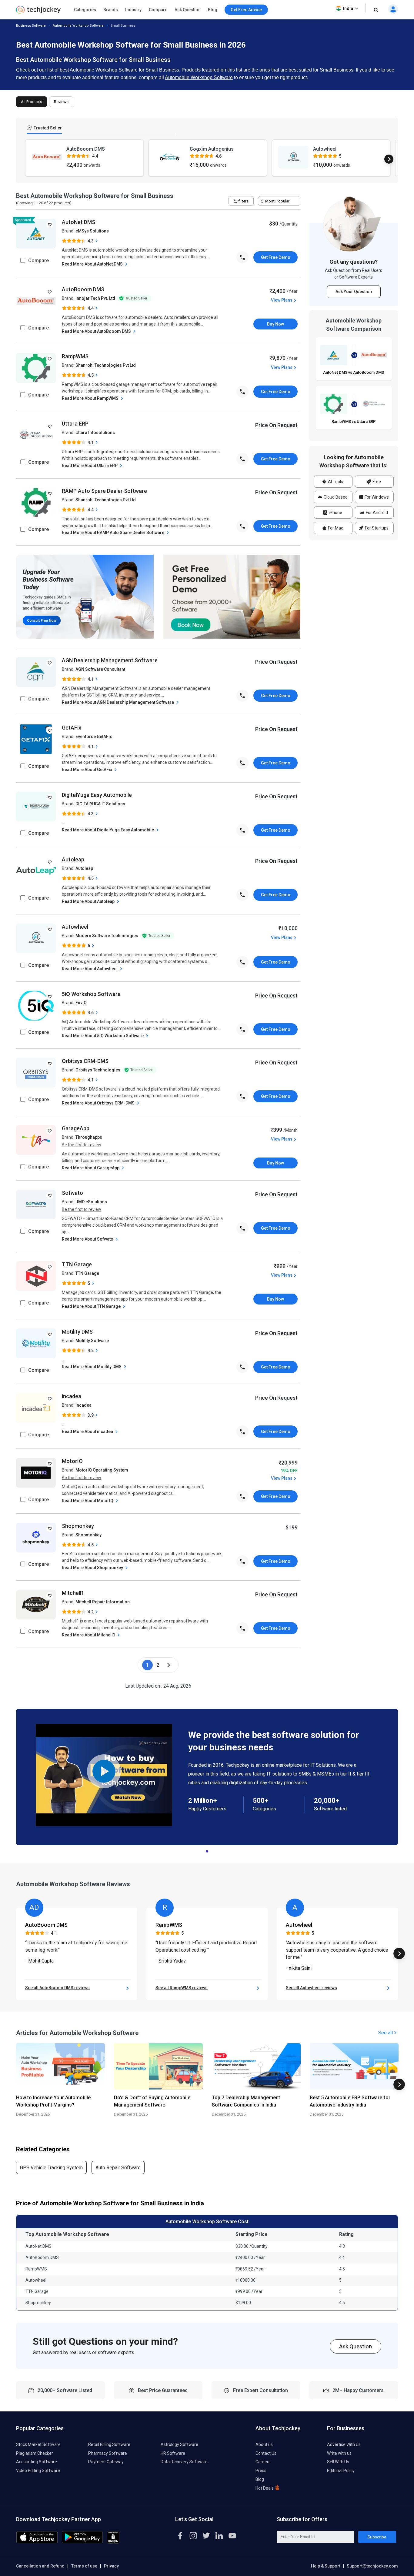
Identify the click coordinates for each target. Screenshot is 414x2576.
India (348, 8)
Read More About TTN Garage (92, 1306)
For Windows (376, 497)
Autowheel (75, 927)
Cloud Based (335, 497)
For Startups (376, 528)
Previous (25, 159)
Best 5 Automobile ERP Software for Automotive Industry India (350, 2101)
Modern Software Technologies (107, 936)
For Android (376, 513)
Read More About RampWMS (91, 398)
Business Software (31, 26)
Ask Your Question (354, 292)
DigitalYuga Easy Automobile (97, 795)
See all (386, 2033)
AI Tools (335, 482)
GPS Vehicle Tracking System (51, 2168)
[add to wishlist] (50, 225)
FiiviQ (81, 1003)
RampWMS (75, 356)
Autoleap (73, 859)
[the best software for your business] (38, 12)
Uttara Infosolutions (95, 433)
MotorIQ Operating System (102, 1470)
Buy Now (275, 324)
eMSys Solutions (92, 231)
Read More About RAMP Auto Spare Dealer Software (114, 533)
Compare (158, 10)
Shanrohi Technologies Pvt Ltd (106, 365)
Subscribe (377, 2537)
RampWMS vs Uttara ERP (354, 421)
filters (243, 201)
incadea (72, 1396)
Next (389, 159)
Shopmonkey (78, 1526)
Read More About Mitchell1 (89, 1635)
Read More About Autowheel (90, 969)
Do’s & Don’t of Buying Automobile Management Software (152, 2101)
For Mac (335, 528)
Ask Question (188, 10)
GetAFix (72, 728)
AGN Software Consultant (100, 669)
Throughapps (89, 1137)
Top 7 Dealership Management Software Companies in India (246, 2101)
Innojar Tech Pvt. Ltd (95, 298)
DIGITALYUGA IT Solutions (100, 804)
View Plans (282, 300)
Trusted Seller (47, 128)
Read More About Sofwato (88, 1239)
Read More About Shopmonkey (93, 1568)
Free (376, 482)
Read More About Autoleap (89, 901)
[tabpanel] (207, 1777)
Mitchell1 (73, 1593)
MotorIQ (72, 1461)
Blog (213, 10)
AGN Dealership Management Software (110, 660)
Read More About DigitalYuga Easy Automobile (108, 830)
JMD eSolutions (91, 1202)
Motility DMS (77, 1332)
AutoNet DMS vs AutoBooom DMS (354, 372)
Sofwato (72, 1193)
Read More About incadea (88, 1432)
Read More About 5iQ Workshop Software (103, 1036)
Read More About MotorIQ (88, 1501)
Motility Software (92, 1341)
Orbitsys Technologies (98, 1070)
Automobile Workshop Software (78, 26)
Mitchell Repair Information (103, 1602)
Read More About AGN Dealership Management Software (118, 702)
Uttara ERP (75, 424)
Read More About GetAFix (87, 770)
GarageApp (76, 1128)
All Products (32, 102)
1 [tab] (207, 1850)
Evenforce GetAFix (94, 737)
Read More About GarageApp (91, 1168)
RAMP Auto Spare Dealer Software (104, 491)
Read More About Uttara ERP (90, 466)
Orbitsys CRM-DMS (85, 1061)
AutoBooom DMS (83, 289)
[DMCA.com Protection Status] (113, 2542)
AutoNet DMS (78, 222)
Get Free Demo (276, 257)
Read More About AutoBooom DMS (97, 331)
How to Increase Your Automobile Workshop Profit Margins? (53, 2101)
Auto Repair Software (118, 2168)
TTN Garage (77, 1264)
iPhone (335, 513)
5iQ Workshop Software (91, 994)
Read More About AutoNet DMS (93, 264)
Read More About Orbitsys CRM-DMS (99, 1103)
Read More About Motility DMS (92, 1367)
